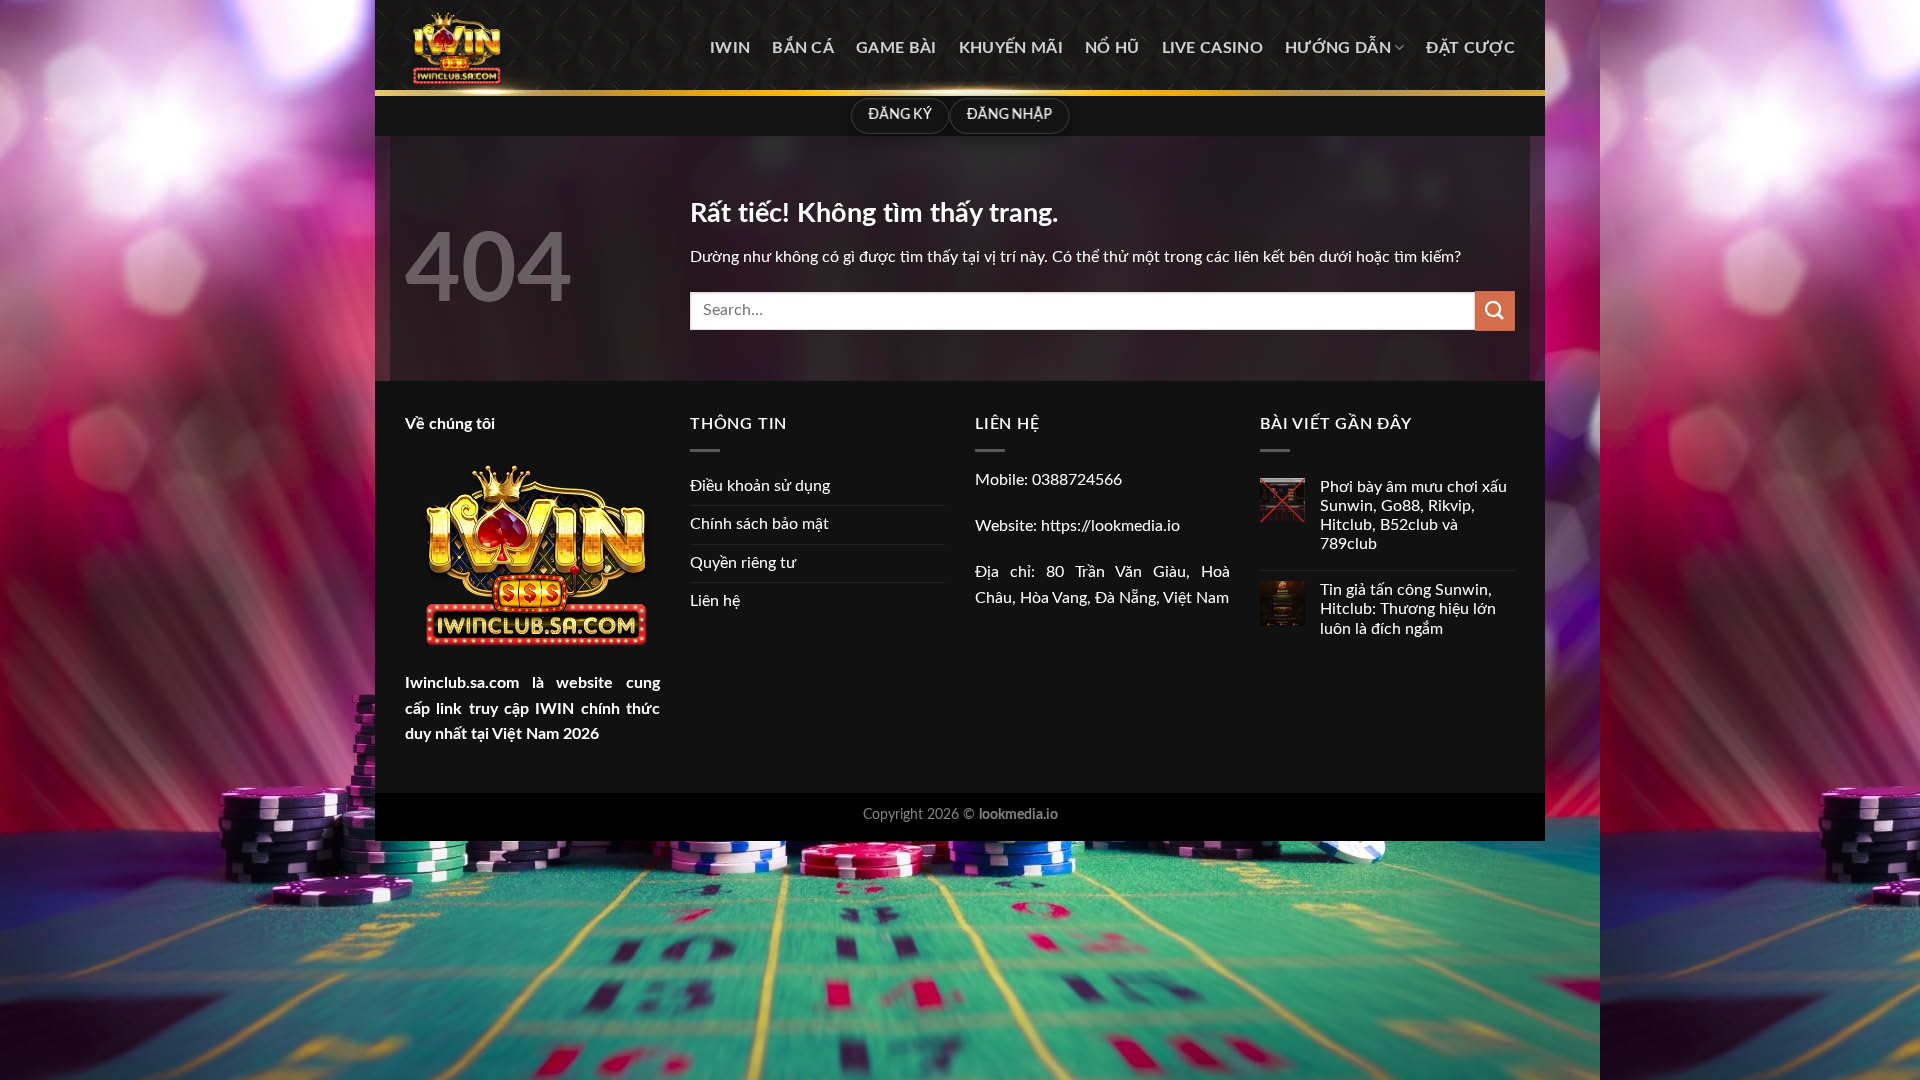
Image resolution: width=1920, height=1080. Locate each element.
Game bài (896, 48)
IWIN (730, 48)
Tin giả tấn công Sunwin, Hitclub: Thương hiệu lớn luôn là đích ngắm (1408, 609)
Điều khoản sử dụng (760, 486)
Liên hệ (715, 601)
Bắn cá (803, 48)
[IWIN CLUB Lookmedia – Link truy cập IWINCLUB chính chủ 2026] (505, 48)
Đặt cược (1470, 48)
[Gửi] (1495, 310)
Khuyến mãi (1011, 48)
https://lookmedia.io (1110, 526)
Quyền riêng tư (743, 563)
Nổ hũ (1112, 48)
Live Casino (1213, 48)
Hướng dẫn (1338, 48)
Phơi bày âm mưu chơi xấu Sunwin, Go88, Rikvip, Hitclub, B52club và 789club (1413, 516)
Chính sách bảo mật (759, 524)
